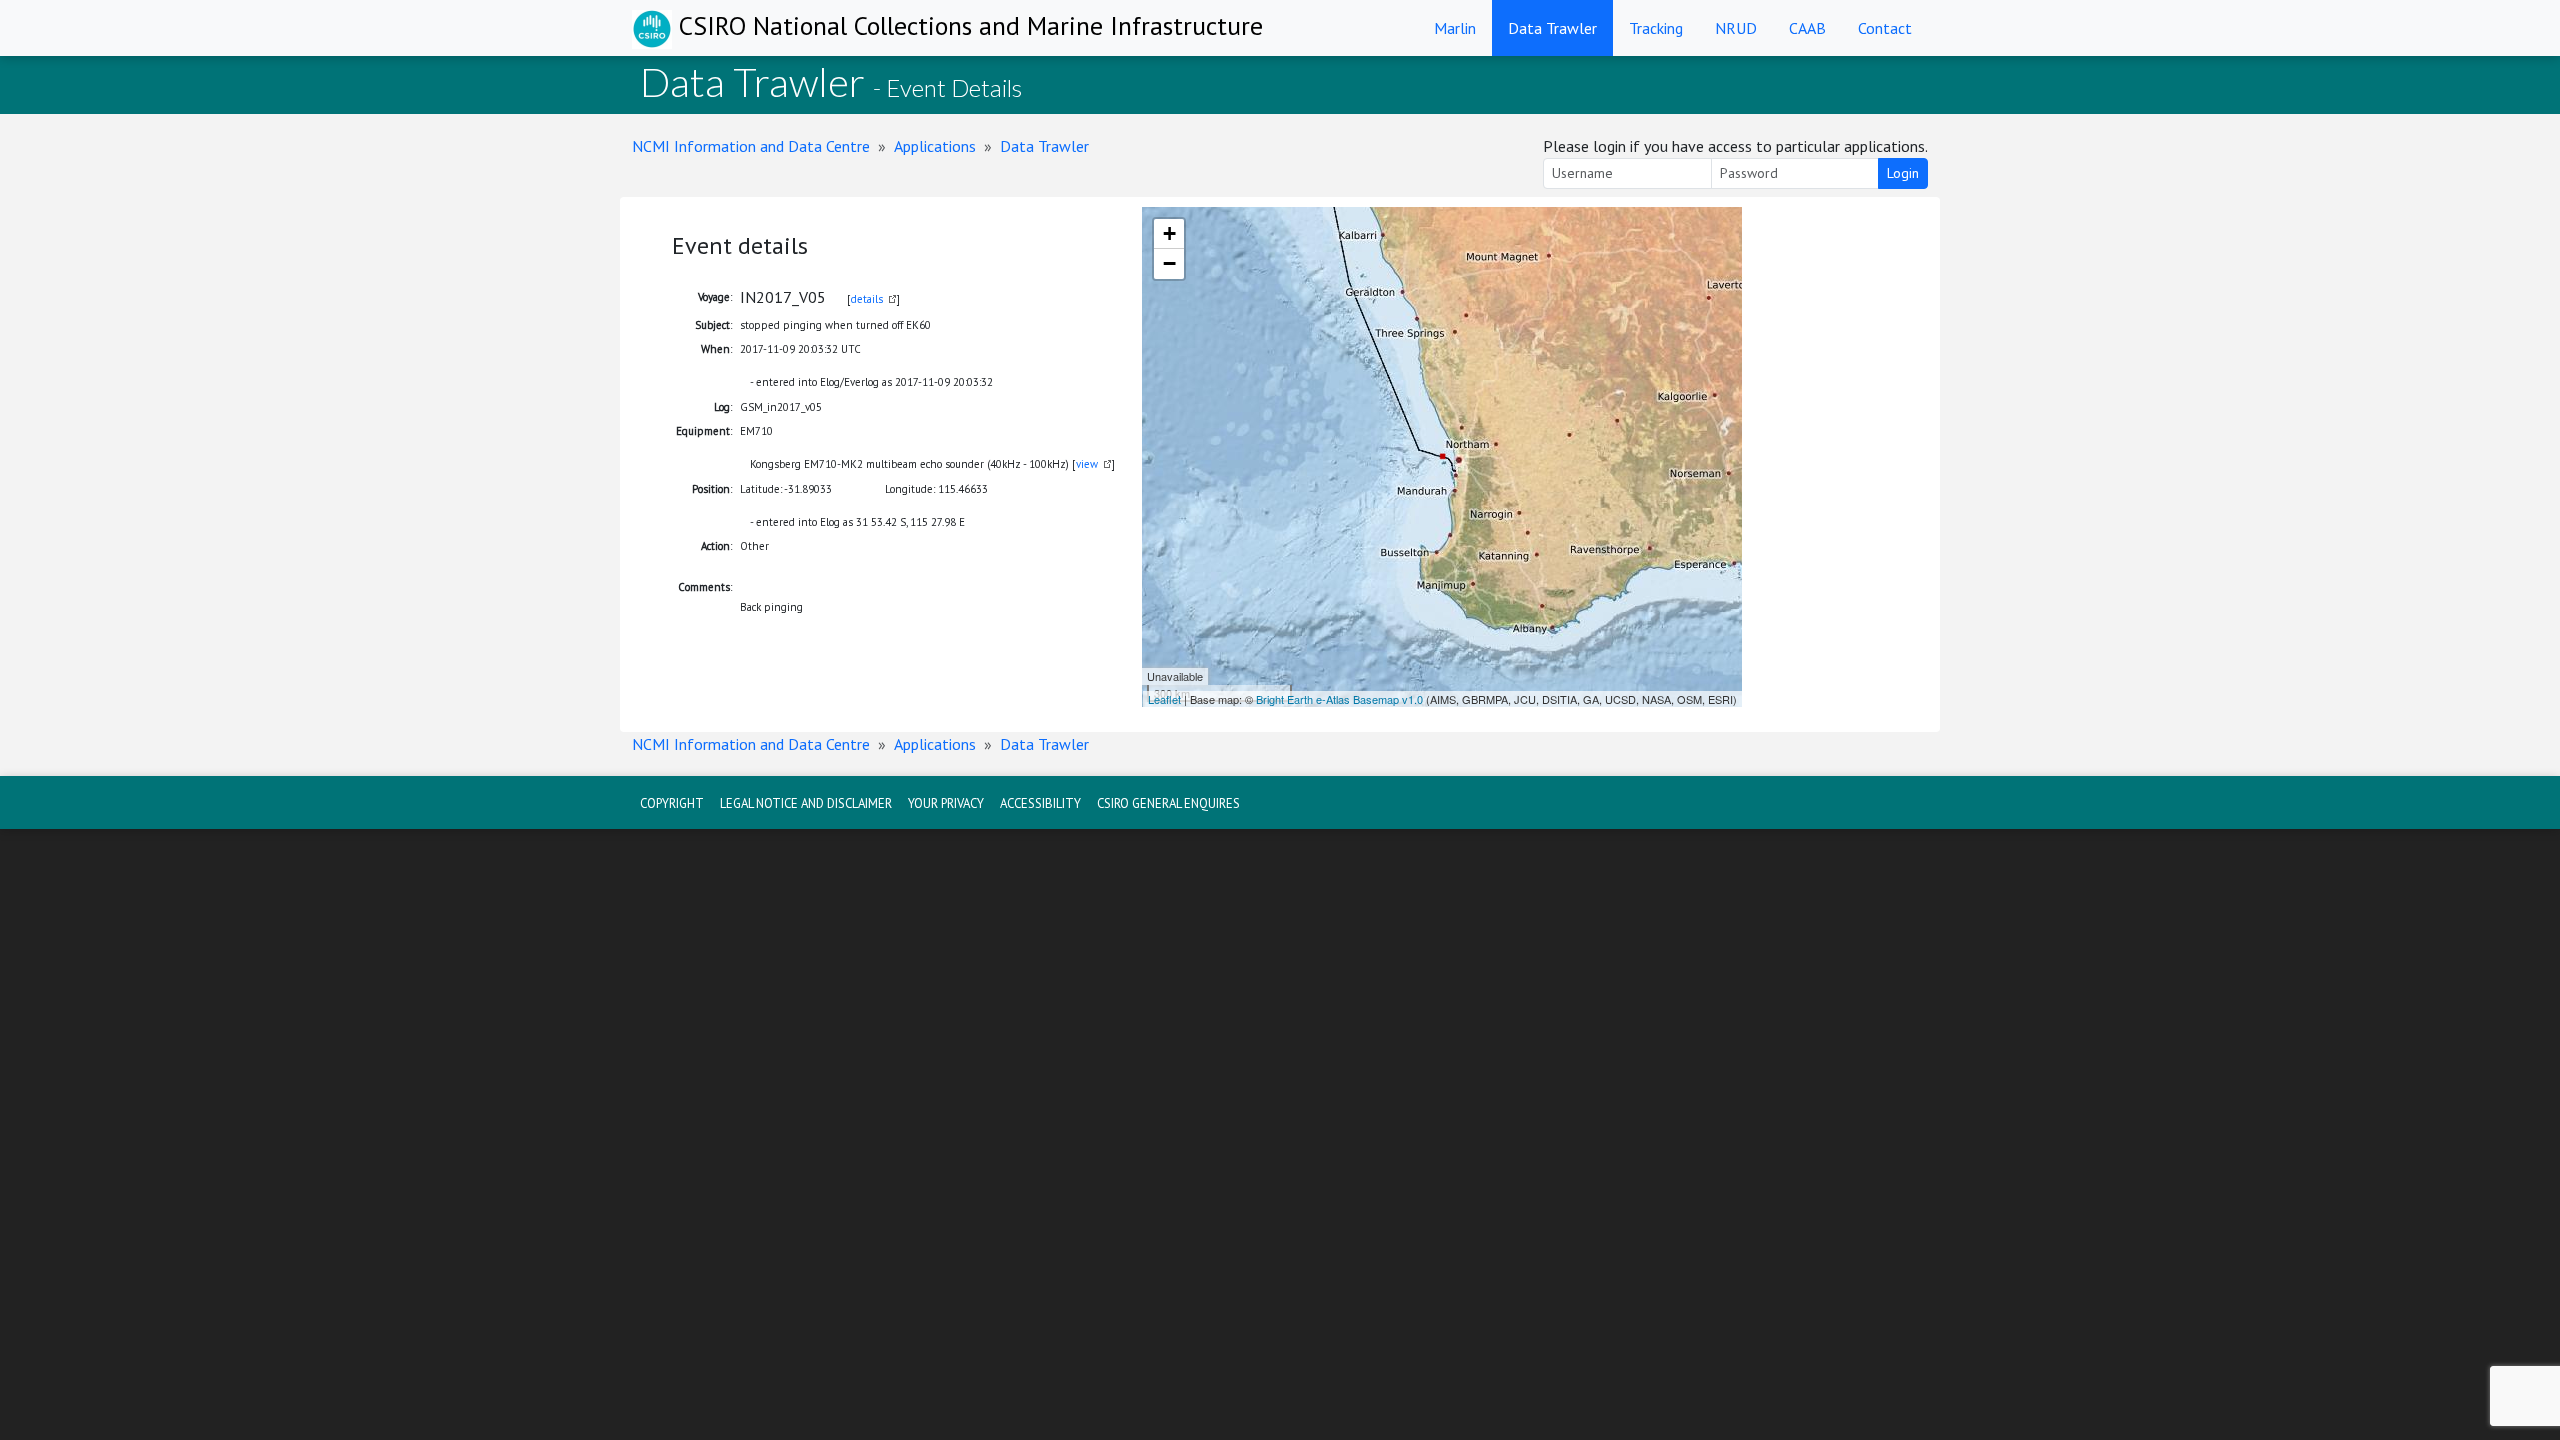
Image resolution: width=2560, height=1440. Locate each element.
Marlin (1455, 28)
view (1087, 464)
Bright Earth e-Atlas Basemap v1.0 (1339, 699)
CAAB (1807, 28)
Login (1903, 173)
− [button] (1169, 263)
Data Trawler (1552, 28)
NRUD (1736, 28)
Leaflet (1164, 699)
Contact (1885, 28)
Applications (935, 146)
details (867, 299)
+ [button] (1169, 233)
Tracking (1656, 28)
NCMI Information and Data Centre (751, 146)
